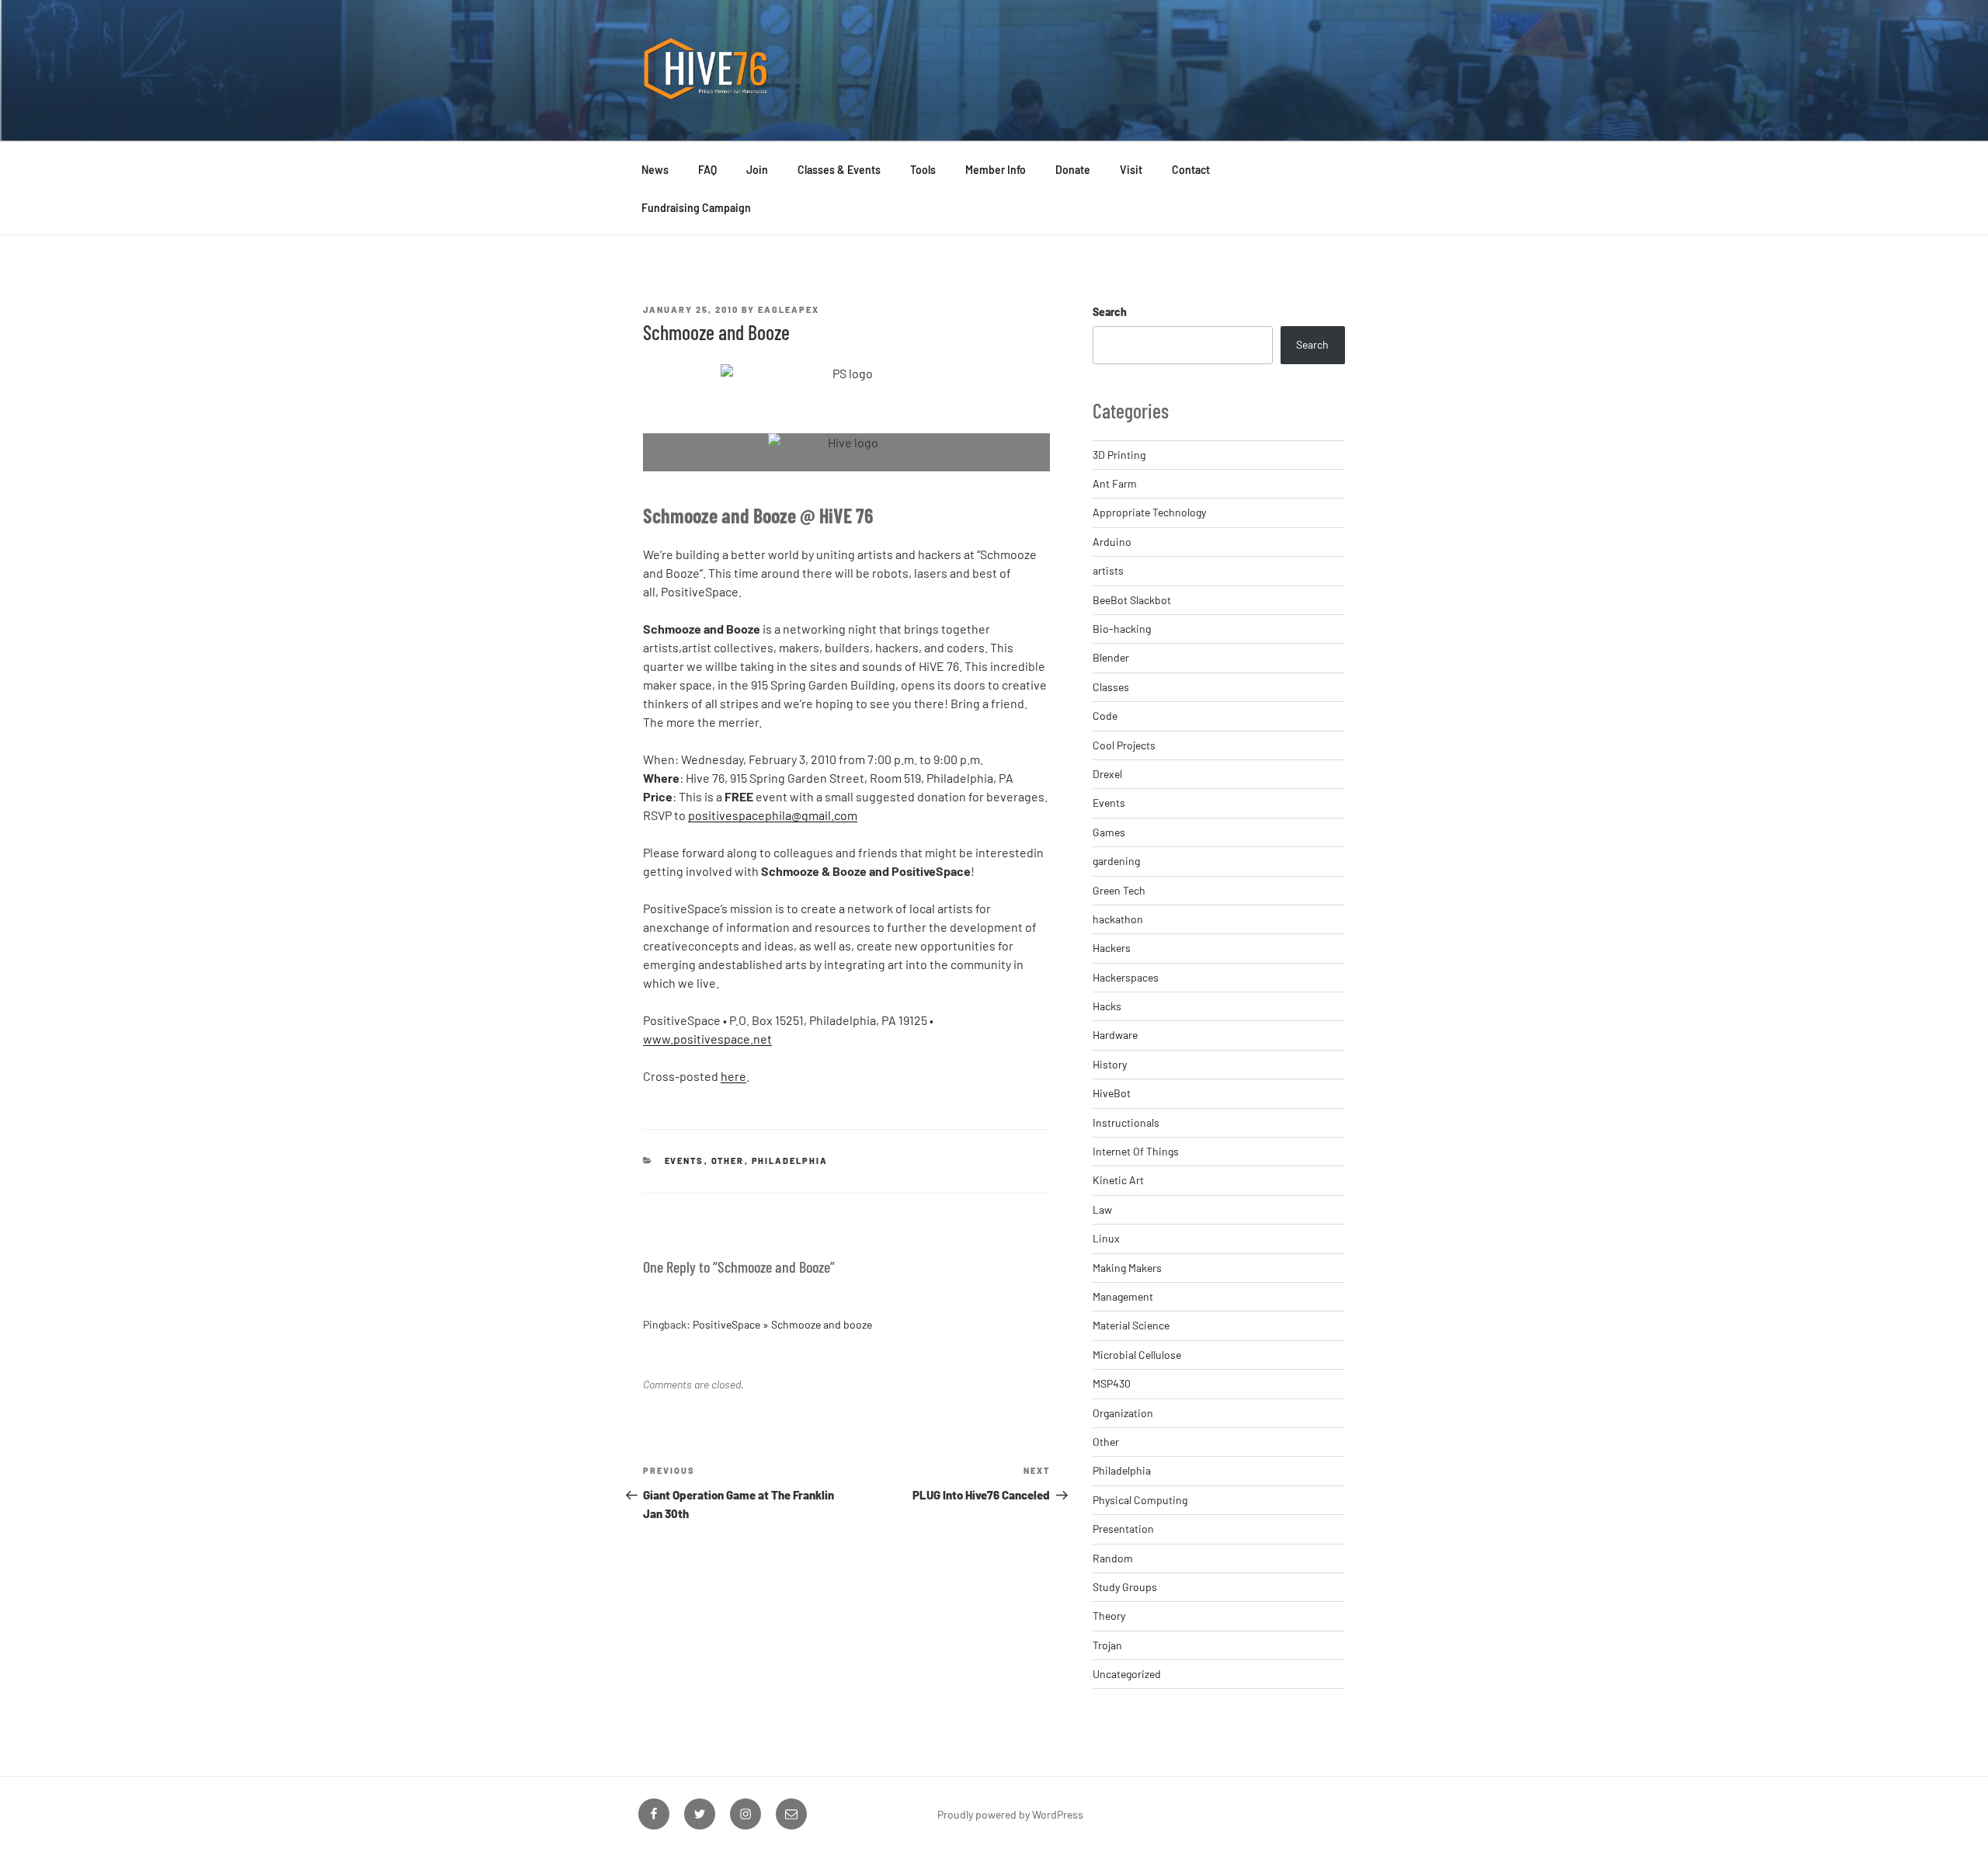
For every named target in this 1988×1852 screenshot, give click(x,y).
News (655, 170)
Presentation (1123, 1529)
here (733, 1076)
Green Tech (1119, 890)
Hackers (1112, 948)
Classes (1111, 687)
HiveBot (1112, 1093)
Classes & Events (839, 170)
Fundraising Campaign (696, 208)
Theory (1109, 1616)
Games (1109, 832)
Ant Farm (1115, 483)
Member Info (996, 170)
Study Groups (1125, 1587)
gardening (1116, 861)
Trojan (1107, 1645)
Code (1105, 716)
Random (1113, 1558)
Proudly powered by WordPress (1010, 1814)
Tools (923, 170)
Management (1123, 1296)
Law (1102, 1209)
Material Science (1131, 1325)
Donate (1073, 170)
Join (757, 170)
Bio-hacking (1122, 629)
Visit (1131, 170)
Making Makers (1127, 1268)
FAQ (707, 170)
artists (1108, 570)
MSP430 (1112, 1383)
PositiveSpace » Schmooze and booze (782, 1324)
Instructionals (1126, 1122)
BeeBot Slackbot (1132, 600)
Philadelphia (790, 1161)
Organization (1123, 1413)
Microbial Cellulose (1137, 1355)
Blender (1111, 657)
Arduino (1112, 542)
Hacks (1107, 1006)
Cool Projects (1124, 745)
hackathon (1118, 919)
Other (728, 1161)
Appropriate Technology (1149, 512)
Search (1110, 312)
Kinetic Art (1118, 1180)
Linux (1106, 1238)
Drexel (1107, 774)
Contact (1191, 170)
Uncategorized (1127, 1674)
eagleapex (789, 309)
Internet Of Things (1136, 1151)
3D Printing (1119, 455)
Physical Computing (1140, 1500)
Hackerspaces (1126, 977)
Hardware (1115, 1035)
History (1110, 1064)
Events (685, 1161)
